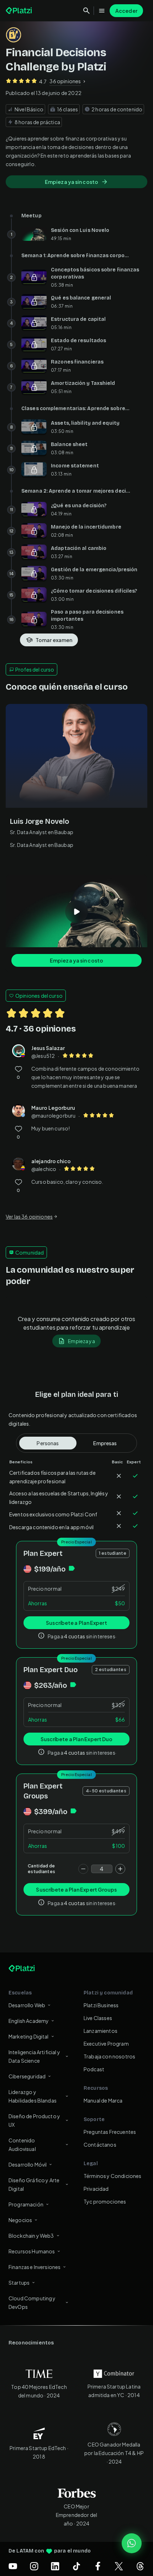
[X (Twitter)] (119, 2566)
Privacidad (96, 2189)
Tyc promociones (105, 2201)
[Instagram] (34, 2566)
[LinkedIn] (55, 2566)
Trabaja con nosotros (109, 2056)
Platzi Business (101, 2005)
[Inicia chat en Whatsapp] (132, 2543)
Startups (19, 2283)
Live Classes (98, 2018)
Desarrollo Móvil (28, 2164)
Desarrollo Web (27, 2005)
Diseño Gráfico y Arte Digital (34, 2184)
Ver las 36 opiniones (29, 1217)
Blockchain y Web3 (31, 2236)
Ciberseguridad (27, 2076)
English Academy (29, 2021)
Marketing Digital (29, 2036)
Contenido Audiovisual (22, 2145)
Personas (48, 1443)
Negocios (20, 2220)
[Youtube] (13, 2566)
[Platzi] (20, 11)
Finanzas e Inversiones (35, 2267)
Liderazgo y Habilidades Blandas (33, 2096)
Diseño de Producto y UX (34, 2120)
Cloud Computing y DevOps (32, 2302)
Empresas (105, 1443)
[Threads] (140, 2566)
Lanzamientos (101, 2031)
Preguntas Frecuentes (110, 2132)
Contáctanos (100, 2145)
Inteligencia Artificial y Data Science (34, 2056)
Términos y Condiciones (113, 2176)
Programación (26, 2204)
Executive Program (106, 2044)
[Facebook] (98, 2566)
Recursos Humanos (32, 2251)
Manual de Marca (103, 2100)
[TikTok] (76, 2566)
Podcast (94, 2069)
